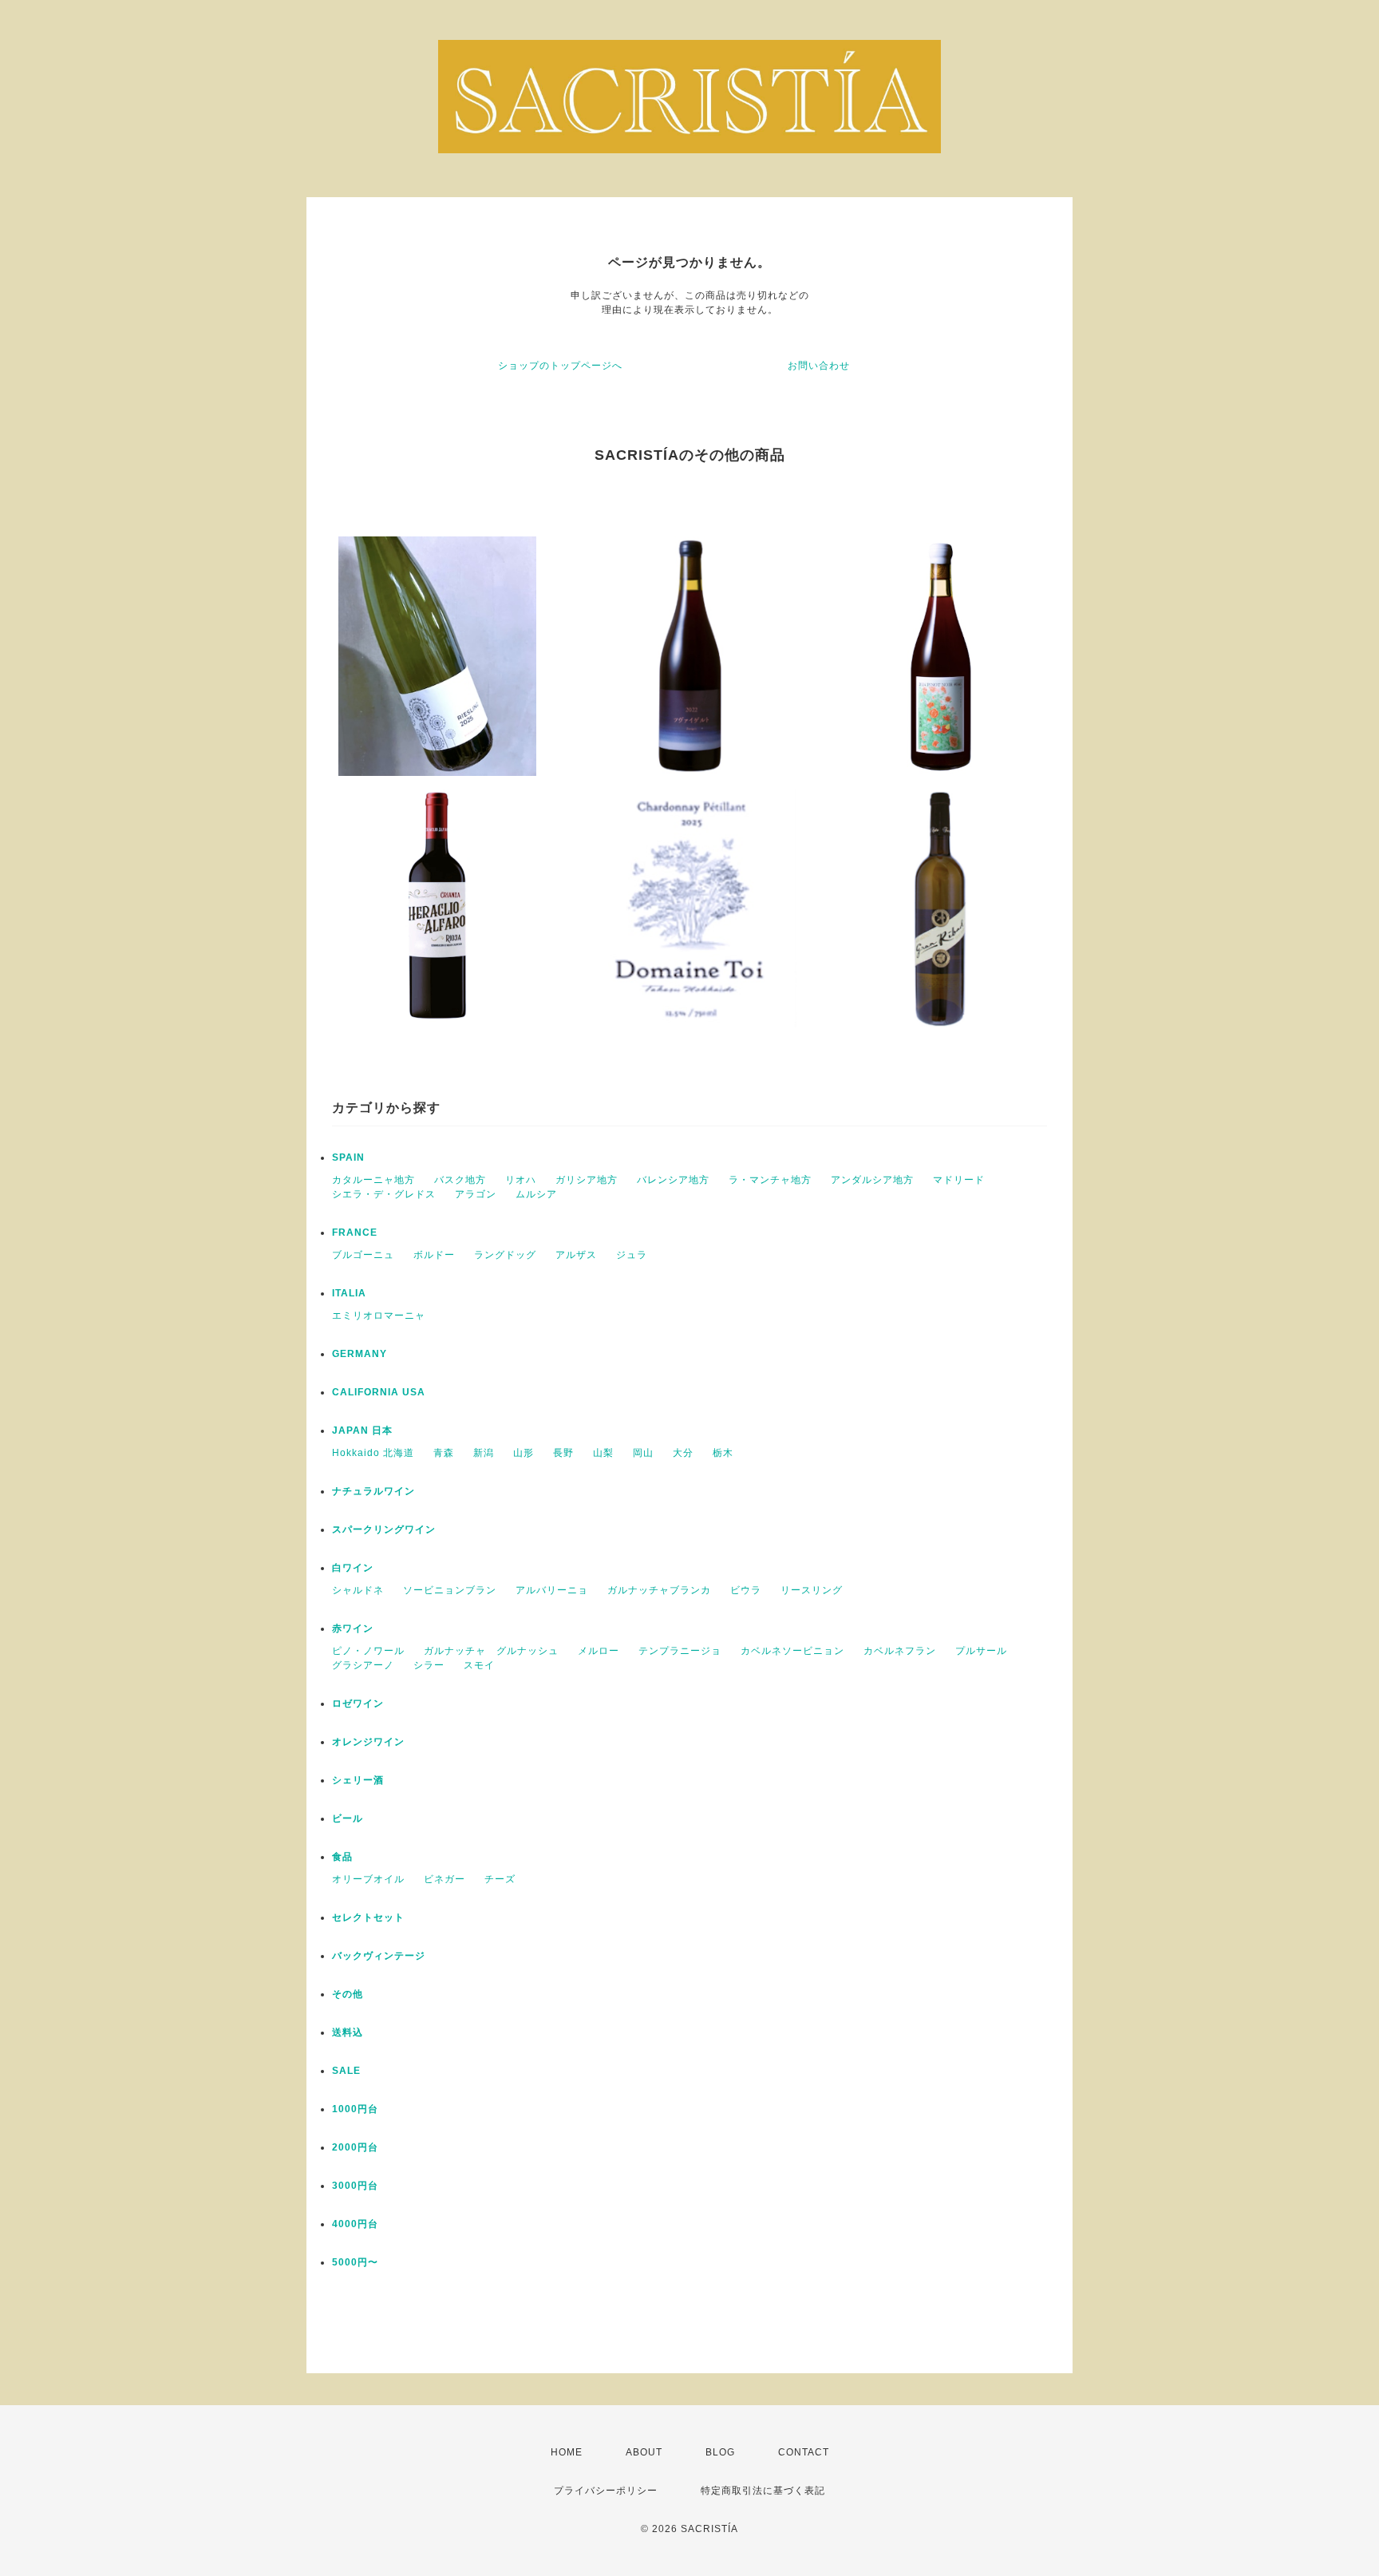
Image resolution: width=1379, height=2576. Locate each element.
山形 (524, 1453)
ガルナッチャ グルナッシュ (491, 1651)
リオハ (521, 1180)
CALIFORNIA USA (379, 1392)
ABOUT (644, 2452)
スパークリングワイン (384, 1529)
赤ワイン (353, 1628)
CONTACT (804, 2452)
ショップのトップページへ (560, 366)
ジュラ (632, 1255)
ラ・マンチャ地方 (770, 1180)
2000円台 (355, 2147)
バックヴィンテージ (379, 1956)
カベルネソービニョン (792, 1651)
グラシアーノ (363, 1665)
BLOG (720, 2452)
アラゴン (476, 1194)
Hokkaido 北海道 (373, 1453)
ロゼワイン (358, 1703)
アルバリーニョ (552, 1590)
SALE (346, 2071)
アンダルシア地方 (872, 1180)
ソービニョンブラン (450, 1590)
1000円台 (355, 2109)
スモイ (479, 1665)
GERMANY (360, 1354)
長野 (563, 1453)
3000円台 (355, 2186)
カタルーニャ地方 (373, 1180)
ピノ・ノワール (368, 1651)
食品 (342, 1857)
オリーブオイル (368, 1879)
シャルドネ (358, 1590)
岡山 (643, 1453)
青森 (444, 1453)
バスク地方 (460, 1180)
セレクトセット (368, 1917)
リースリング (812, 1590)
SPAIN (348, 1157)
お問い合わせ (819, 366)
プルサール (981, 1651)
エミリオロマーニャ (379, 1316)
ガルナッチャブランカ (659, 1590)
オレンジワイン (368, 1742)
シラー (429, 1665)
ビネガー (445, 1879)
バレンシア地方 (673, 1180)
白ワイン (353, 1568)
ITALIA (349, 1293)
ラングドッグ (505, 1255)
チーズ (500, 1879)
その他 (348, 1994)
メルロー (599, 1651)
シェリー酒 (358, 1780)
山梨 (603, 1453)
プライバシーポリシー (606, 2491)
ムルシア (536, 1194)
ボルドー (434, 1255)
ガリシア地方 (587, 1180)
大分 (683, 1453)
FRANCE (355, 1233)
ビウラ (746, 1590)
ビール (348, 1818)
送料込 (348, 2032)
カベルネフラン (900, 1651)
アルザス (576, 1255)
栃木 (723, 1453)
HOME (567, 2452)
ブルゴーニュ (363, 1255)
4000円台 (355, 2224)
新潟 (484, 1453)
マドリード (959, 1180)
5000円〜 (355, 2262)
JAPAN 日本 (362, 1430)
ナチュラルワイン (373, 1491)
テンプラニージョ (680, 1651)
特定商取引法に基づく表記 (763, 2491)
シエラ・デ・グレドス (384, 1194)
